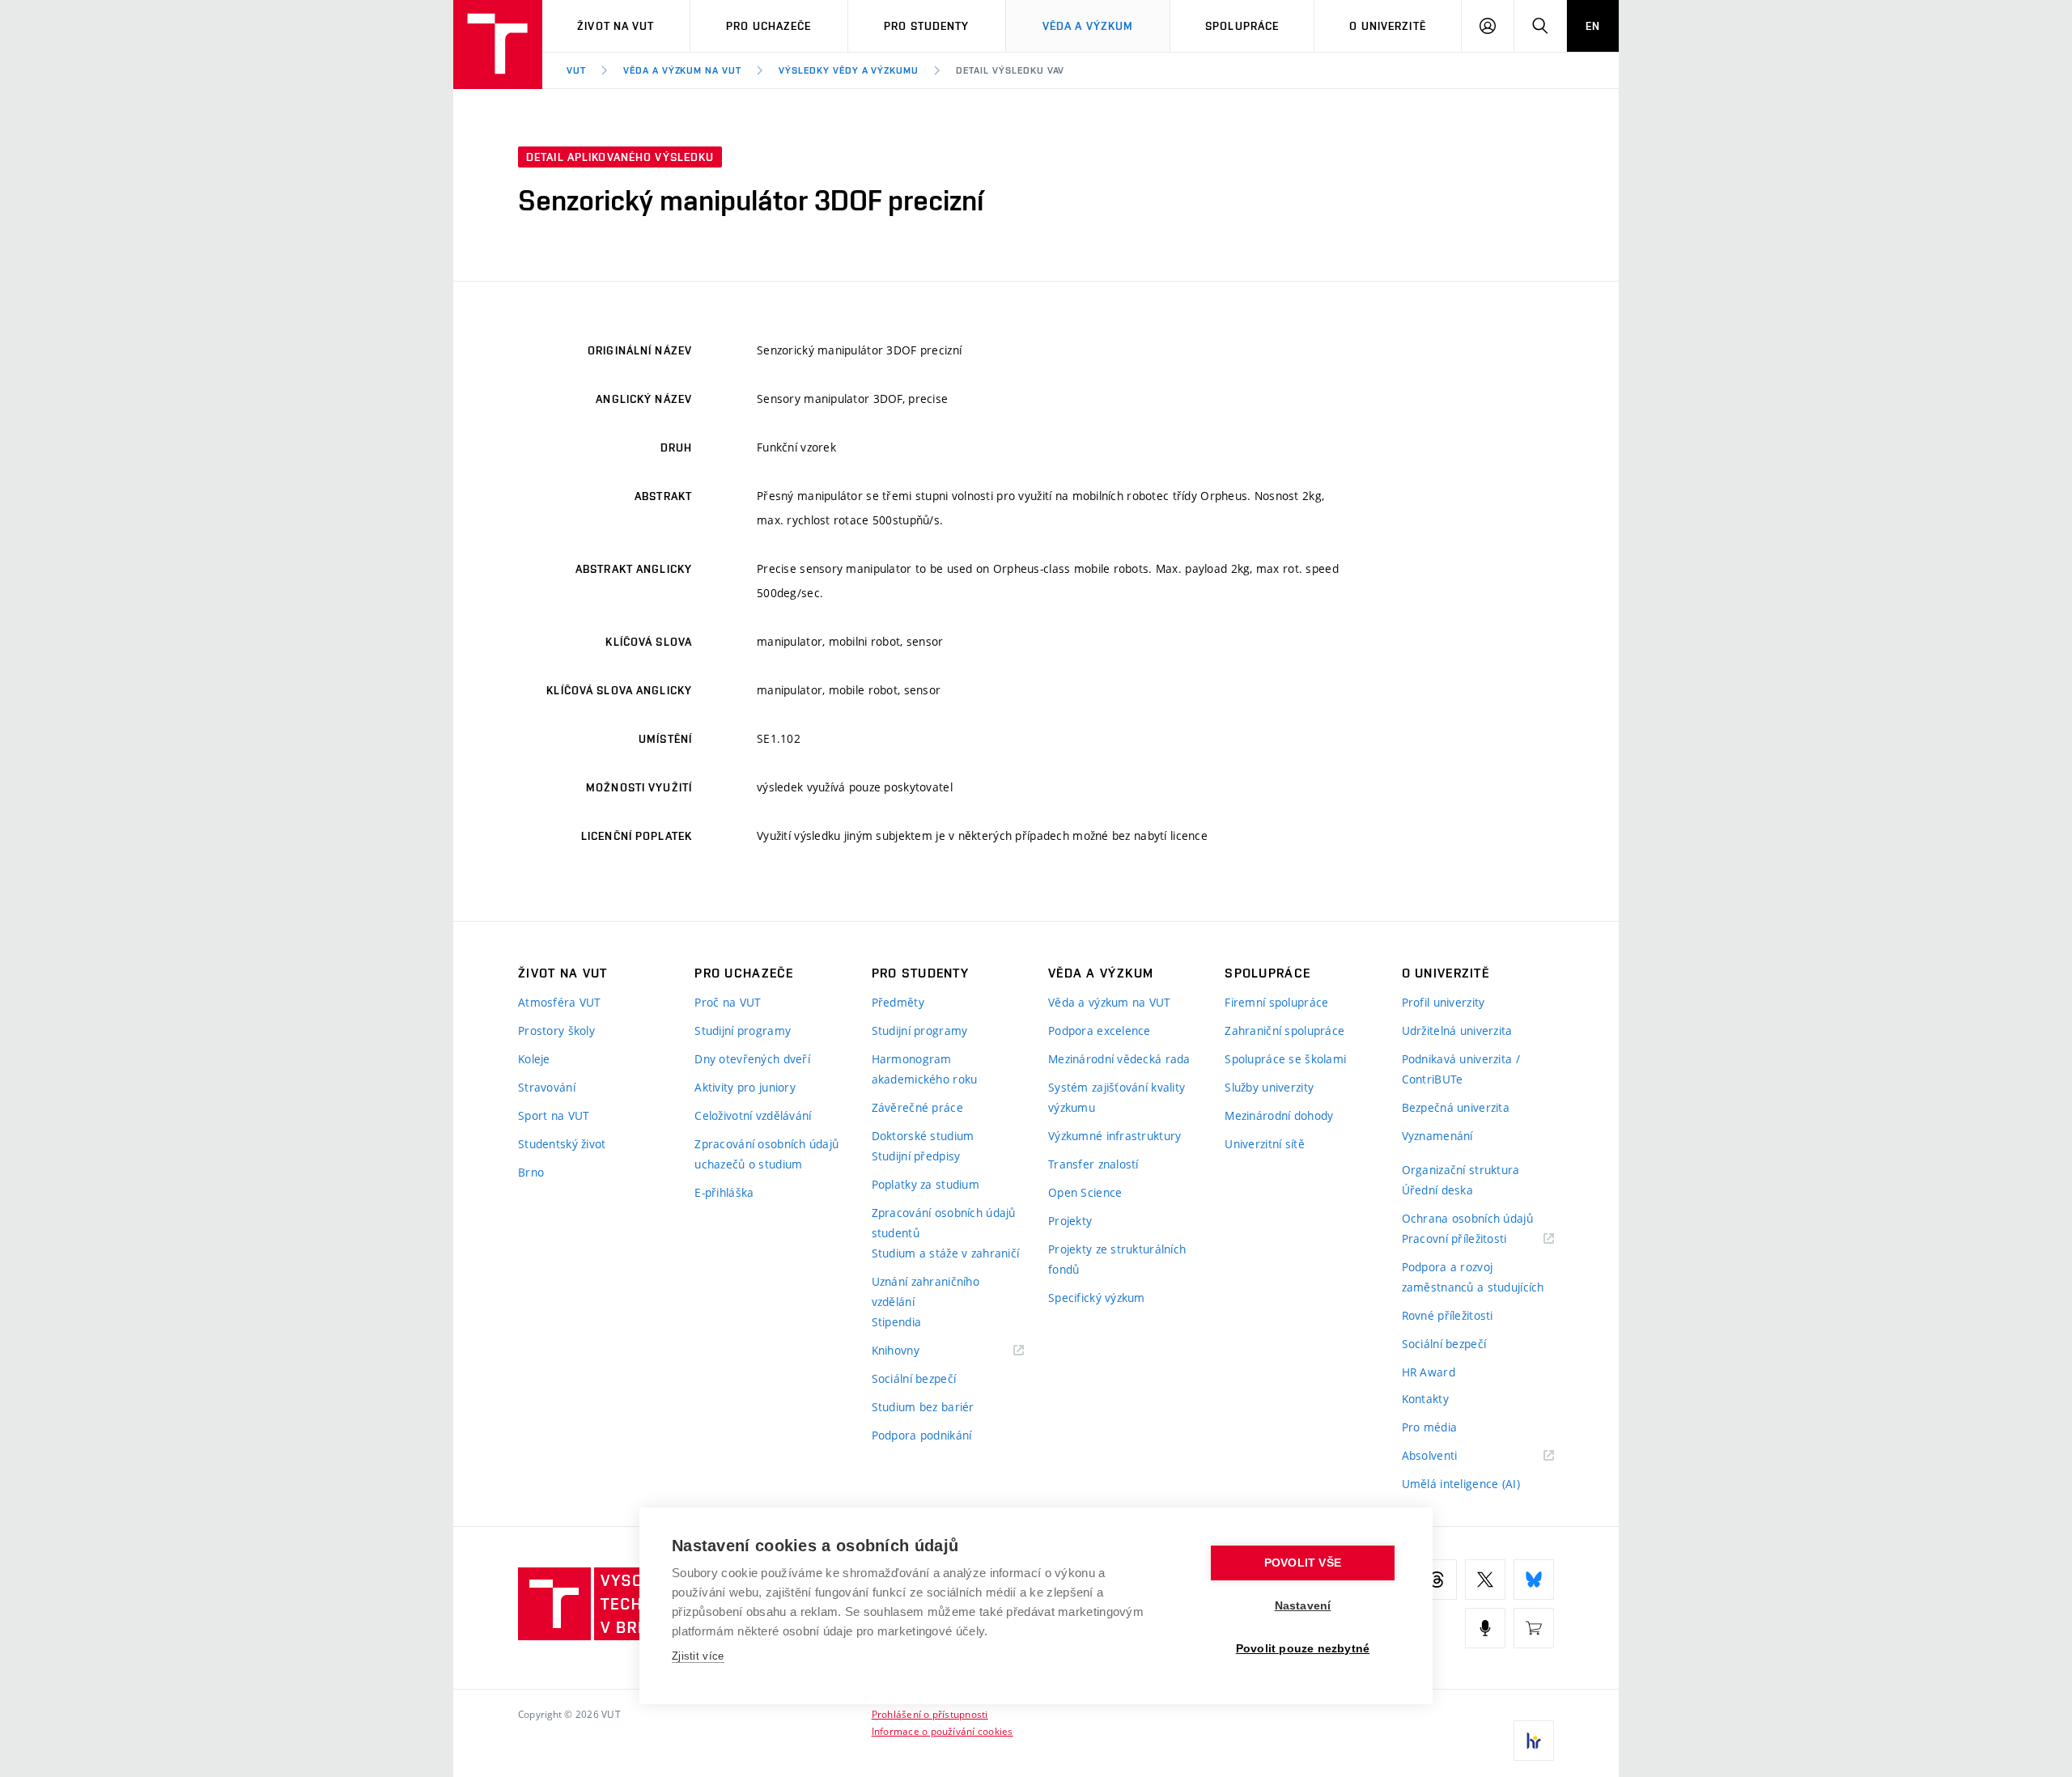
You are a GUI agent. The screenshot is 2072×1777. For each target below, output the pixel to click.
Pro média (1430, 1427)
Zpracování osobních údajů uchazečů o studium (766, 1154)
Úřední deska (1437, 1190)
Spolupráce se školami (1285, 1059)
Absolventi (1450, 1456)
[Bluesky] (1534, 1580)
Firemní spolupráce (1276, 1002)
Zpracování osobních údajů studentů (944, 1223)
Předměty (898, 1002)
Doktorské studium (923, 1136)
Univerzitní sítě (1264, 1144)
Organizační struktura (1461, 1170)
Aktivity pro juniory (745, 1087)
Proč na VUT (728, 1002)
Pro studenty (926, 26)
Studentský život (562, 1144)
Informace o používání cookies (943, 1731)
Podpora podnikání (922, 1435)
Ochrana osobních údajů (1467, 1218)
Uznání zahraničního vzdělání (926, 1291)
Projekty (1070, 1221)
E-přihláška (724, 1192)
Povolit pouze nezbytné (1303, 1649)
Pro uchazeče (769, 26)
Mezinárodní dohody (1279, 1115)
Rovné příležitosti (1448, 1315)
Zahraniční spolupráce (1284, 1031)
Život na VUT (616, 26)
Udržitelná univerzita (1457, 1031)
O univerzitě (1387, 26)
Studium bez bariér (923, 1407)
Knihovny (916, 1351)
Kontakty (1425, 1399)
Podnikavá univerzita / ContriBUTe (1461, 1069)
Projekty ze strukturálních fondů (1117, 1259)
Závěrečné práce (917, 1107)
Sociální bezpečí (914, 1378)
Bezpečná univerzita (1456, 1107)
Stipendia (897, 1322)
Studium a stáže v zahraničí (946, 1253)
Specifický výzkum (1097, 1298)
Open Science (1085, 1192)
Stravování (547, 1087)
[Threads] (1437, 1580)
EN (1593, 26)
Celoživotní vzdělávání (753, 1115)
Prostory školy (556, 1031)
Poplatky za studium (926, 1184)
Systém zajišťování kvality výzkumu (1117, 1097)
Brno (531, 1172)
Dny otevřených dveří (752, 1059)
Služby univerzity (1269, 1087)
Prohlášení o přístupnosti (930, 1714)
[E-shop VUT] (1534, 1628)
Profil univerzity (1444, 1002)
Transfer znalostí (1093, 1164)
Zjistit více (698, 1656)
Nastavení (1303, 1606)
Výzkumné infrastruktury (1115, 1136)
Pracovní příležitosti (1475, 1239)
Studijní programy (743, 1031)
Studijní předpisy (916, 1156)
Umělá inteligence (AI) (1461, 1484)
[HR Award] (1534, 1741)
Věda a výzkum (1088, 26)
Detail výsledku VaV (1010, 70)
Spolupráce (1242, 26)
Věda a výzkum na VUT (682, 70)
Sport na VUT (554, 1115)
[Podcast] (1485, 1628)
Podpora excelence (1100, 1031)
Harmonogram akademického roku (925, 1069)
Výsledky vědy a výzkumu (849, 70)
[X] (1485, 1580)
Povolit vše (1303, 1563)
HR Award (1429, 1372)
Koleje (534, 1059)
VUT (576, 70)
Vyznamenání (1437, 1136)
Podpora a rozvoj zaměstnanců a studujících (1473, 1277)
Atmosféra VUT (560, 1002)
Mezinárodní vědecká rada (1119, 1059)
